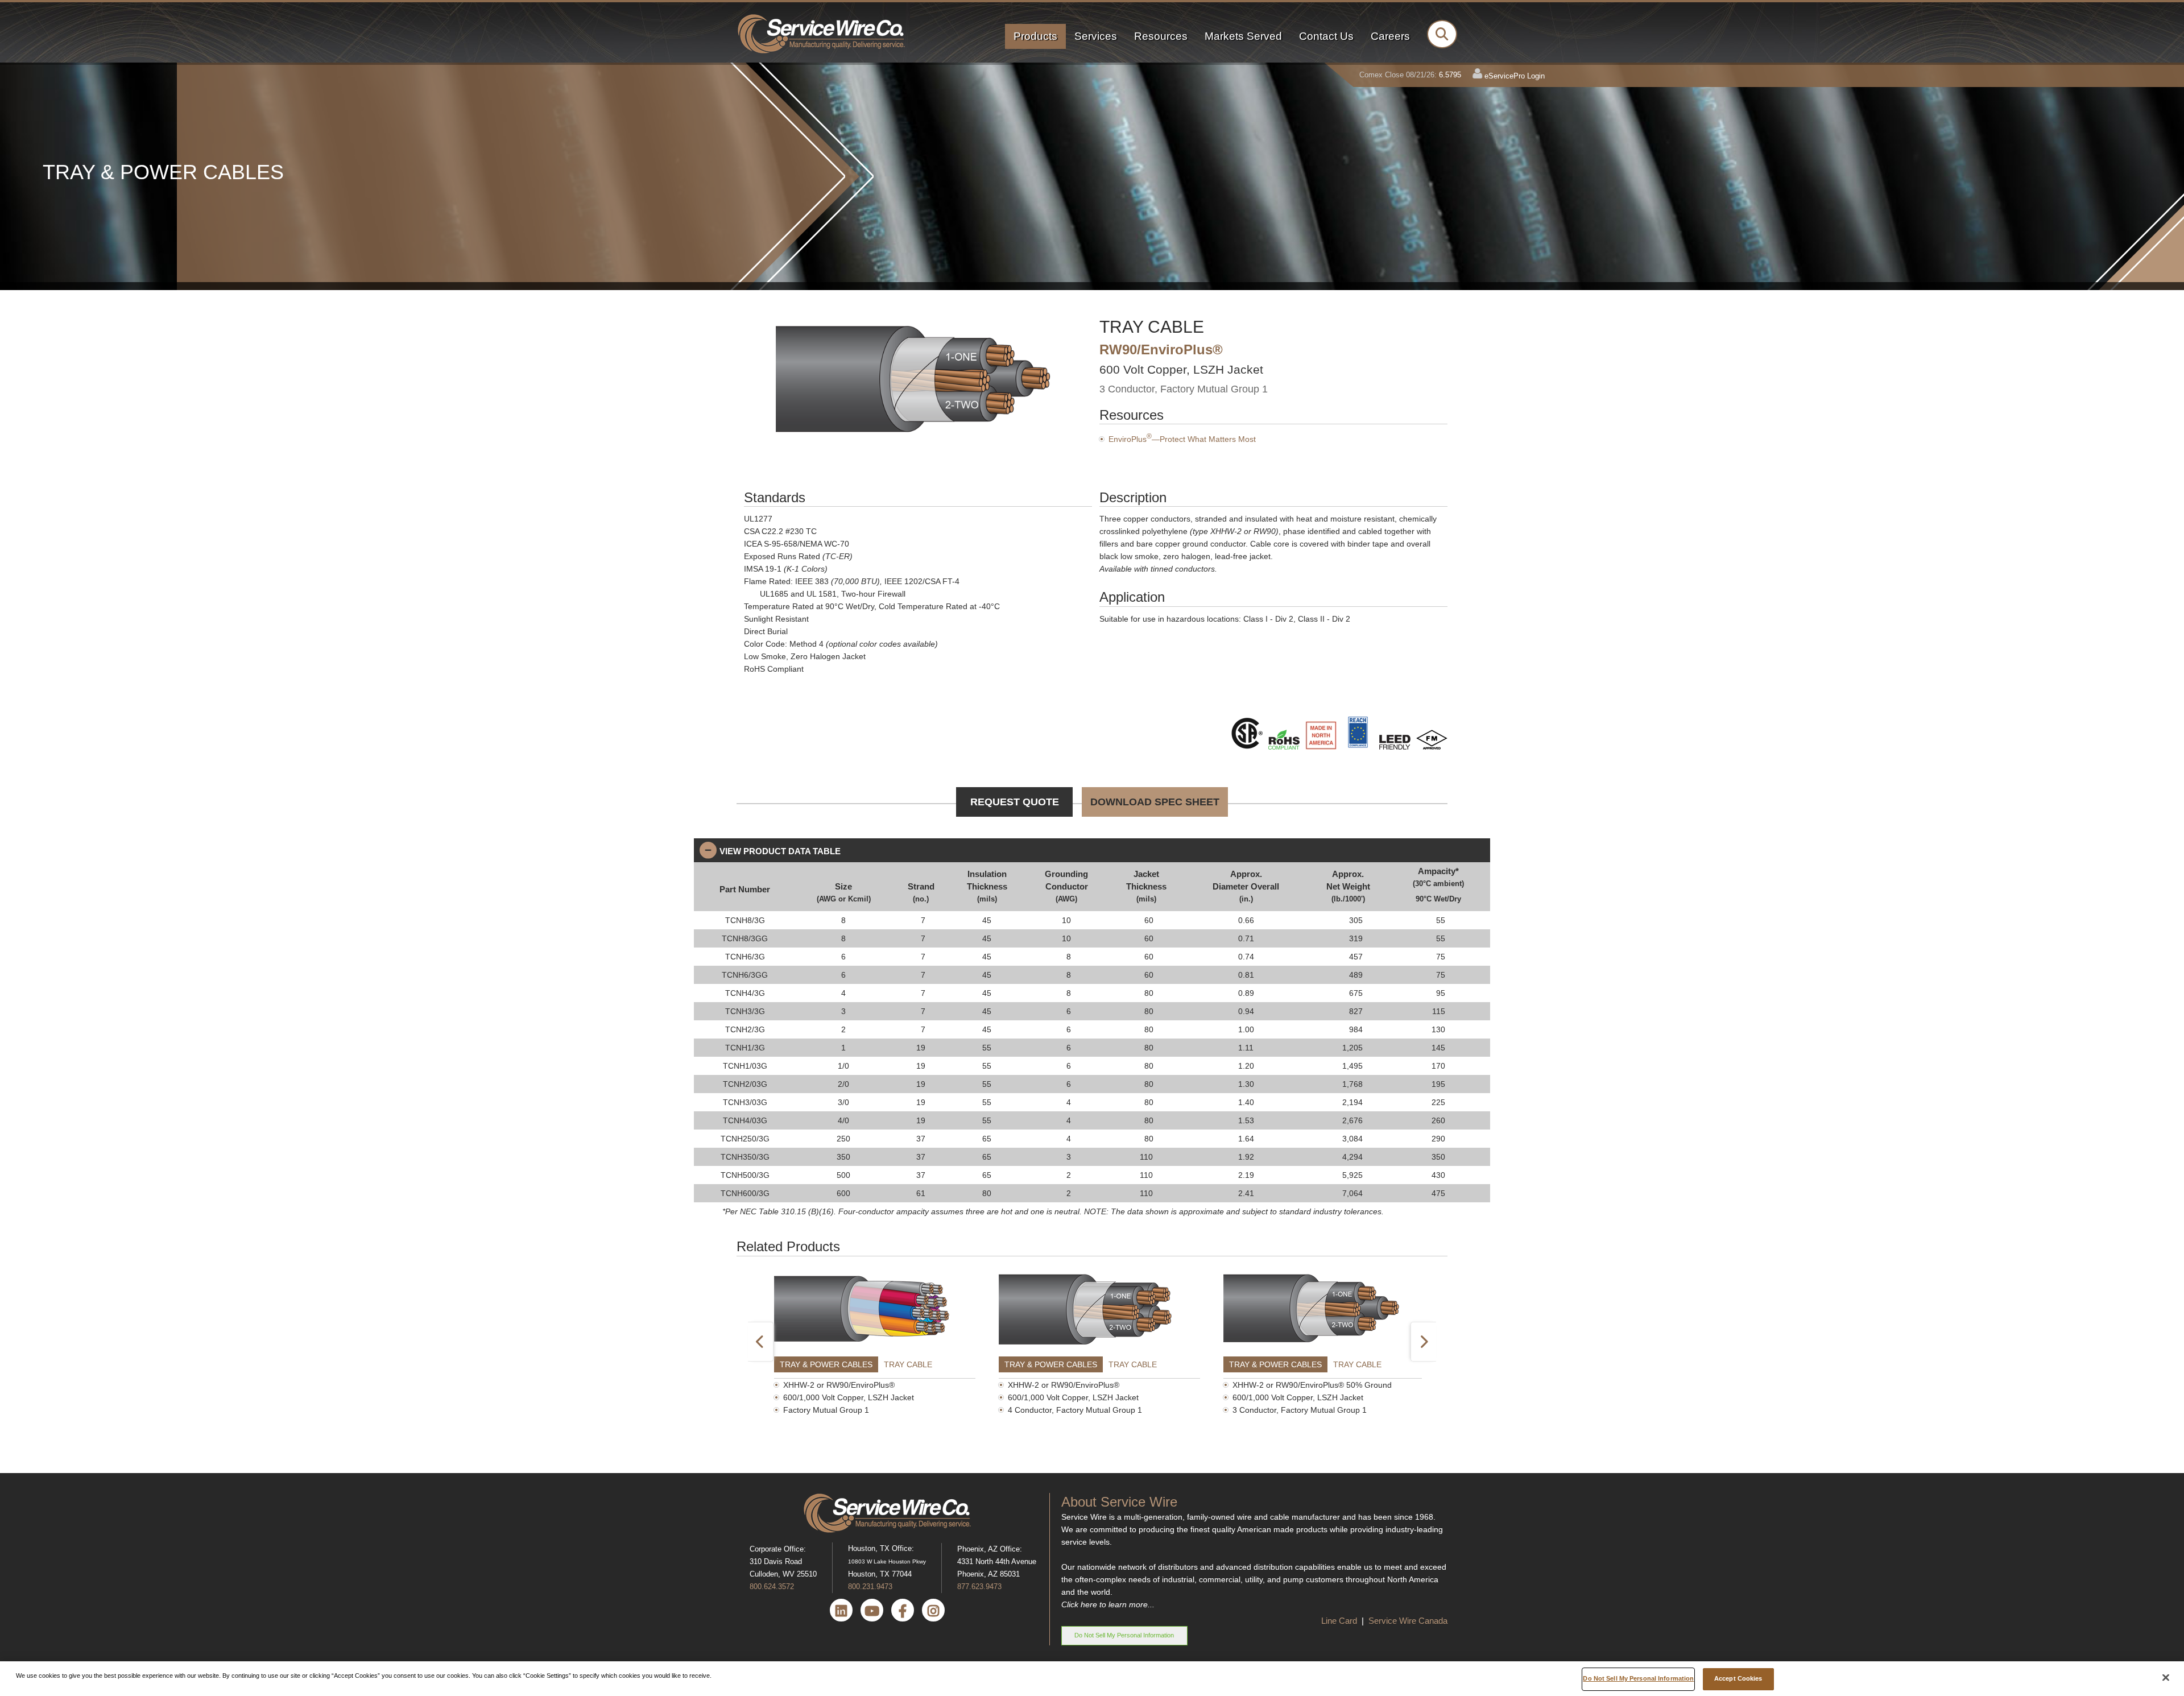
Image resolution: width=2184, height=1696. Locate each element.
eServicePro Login (1515, 76)
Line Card (1340, 1621)
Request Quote (1015, 802)
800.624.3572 (772, 1587)
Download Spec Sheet (1155, 802)
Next (1423, 1342)
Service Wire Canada (1408, 1621)
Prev (761, 1342)
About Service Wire (1119, 1502)
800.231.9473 (870, 1587)
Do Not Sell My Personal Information (1124, 1635)
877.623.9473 (979, 1587)
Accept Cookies (1738, 1678)
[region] (1092, 1679)
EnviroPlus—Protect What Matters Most (1182, 439)
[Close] (2166, 1678)
